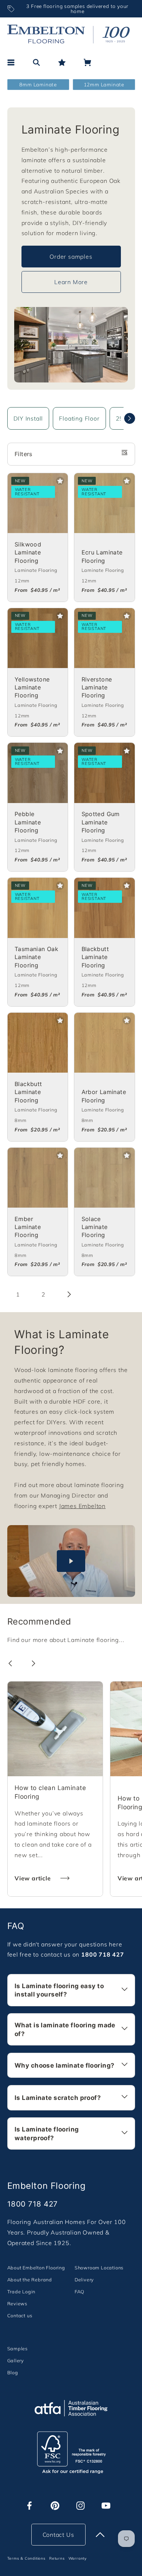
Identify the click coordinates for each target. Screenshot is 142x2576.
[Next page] (69, 1294)
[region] (71, 9)
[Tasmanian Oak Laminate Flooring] (38, 908)
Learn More (71, 282)
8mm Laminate (38, 84)
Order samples (71, 257)
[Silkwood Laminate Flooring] (38, 503)
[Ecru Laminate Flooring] (104, 503)
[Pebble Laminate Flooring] (38, 773)
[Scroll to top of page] (100, 2535)
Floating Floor (79, 418)
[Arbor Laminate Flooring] (104, 1043)
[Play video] (71, 1561)
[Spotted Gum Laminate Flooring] (104, 773)
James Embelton (82, 1506)
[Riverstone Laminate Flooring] (104, 638)
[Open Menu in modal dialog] (11, 62)
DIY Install (28, 418)
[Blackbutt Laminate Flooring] (104, 908)
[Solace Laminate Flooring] (104, 1178)
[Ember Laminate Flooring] (38, 1178)
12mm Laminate (104, 84)
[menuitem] (36, 2267)
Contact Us (58, 2535)
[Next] (130, 418)
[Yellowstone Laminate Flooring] (38, 638)
